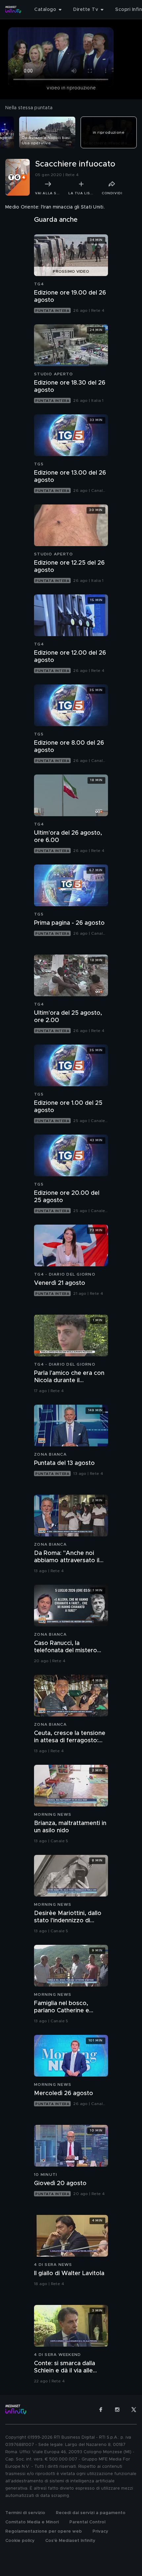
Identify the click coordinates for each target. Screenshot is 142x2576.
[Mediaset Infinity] (13, 10)
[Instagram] (117, 2410)
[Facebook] (101, 2410)
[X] (134, 2410)
